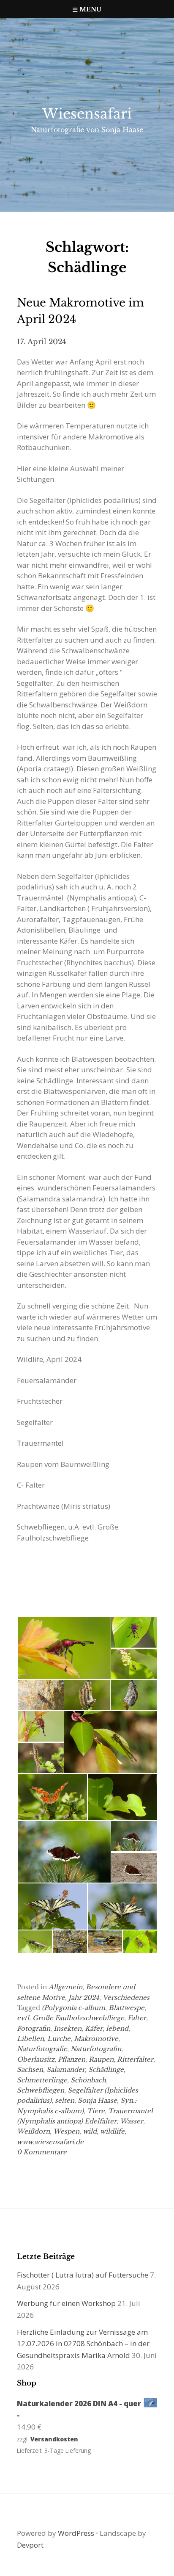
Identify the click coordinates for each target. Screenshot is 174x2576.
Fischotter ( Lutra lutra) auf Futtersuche (83, 2275)
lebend (117, 2028)
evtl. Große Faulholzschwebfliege (71, 2018)
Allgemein (65, 1987)
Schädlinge (106, 2069)
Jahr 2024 (84, 1998)
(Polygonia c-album (73, 2008)
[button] (64, 1648)
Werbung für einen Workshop (66, 2303)
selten (65, 2100)
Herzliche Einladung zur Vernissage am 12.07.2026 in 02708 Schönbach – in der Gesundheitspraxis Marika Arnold (83, 2344)
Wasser (132, 2121)
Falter (137, 2018)
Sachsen (30, 2069)
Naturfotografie (42, 2049)
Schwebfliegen (41, 2090)
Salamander (66, 2069)
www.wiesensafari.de (50, 2142)
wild (90, 2131)
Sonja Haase (97, 2100)
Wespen (66, 2131)
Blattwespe (126, 2008)
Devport (30, 2545)
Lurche (59, 2039)
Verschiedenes (126, 1998)
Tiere (96, 2111)
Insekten (68, 2028)
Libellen (30, 2039)
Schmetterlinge (42, 2080)
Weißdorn (33, 2131)
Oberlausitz (36, 2059)
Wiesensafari (87, 114)
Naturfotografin (96, 2049)
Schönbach (88, 2080)
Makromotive (96, 2039)
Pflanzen (72, 2059)
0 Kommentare (42, 2152)
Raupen (101, 2059)
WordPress (76, 2533)
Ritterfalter (135, 2059)
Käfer (94, 2028)
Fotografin (34, 2028)
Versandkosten (54, 2439)
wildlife (112, 2131)
